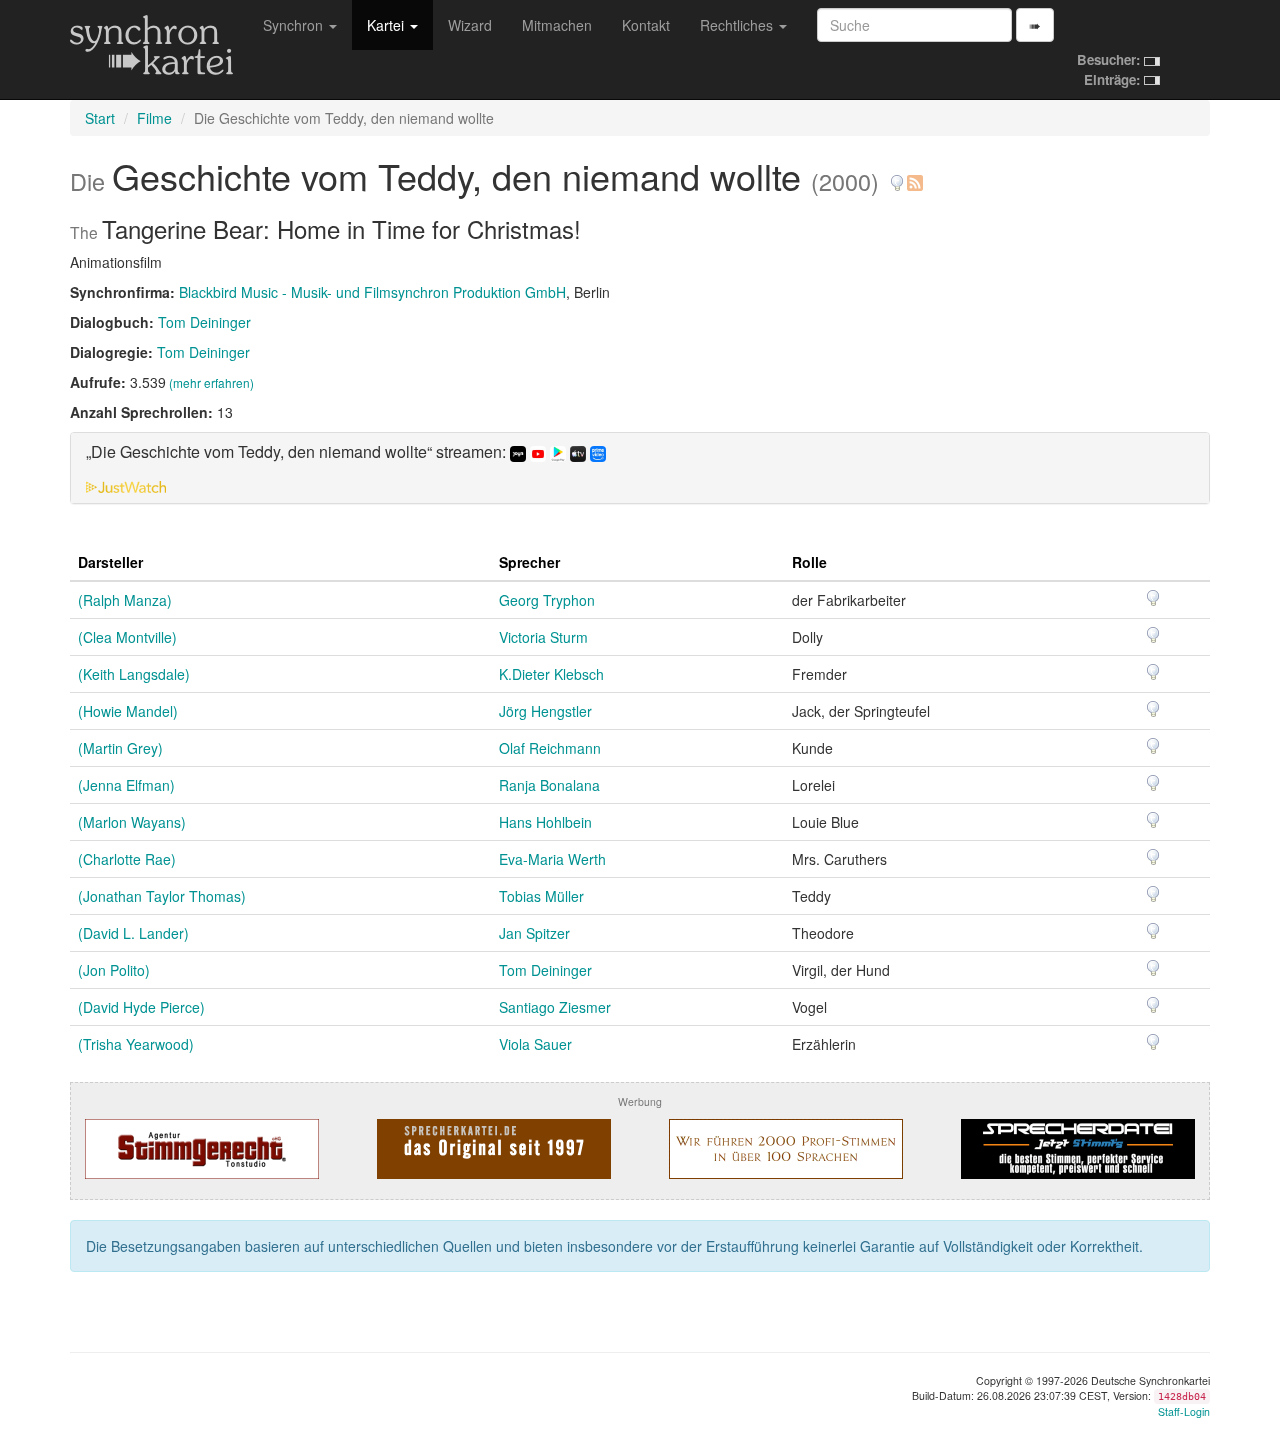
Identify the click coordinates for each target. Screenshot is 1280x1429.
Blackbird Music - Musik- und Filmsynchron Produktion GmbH (372, 292)
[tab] (640, 468)
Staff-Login (1184, 1411)
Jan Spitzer (534, 933)
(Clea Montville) (127, 637)
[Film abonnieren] (914, 175)
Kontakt (646, 25)
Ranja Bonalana (549, 785)
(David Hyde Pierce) (141, 1007)
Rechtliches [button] (738, 25)
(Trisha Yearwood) (136, 1044)
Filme (154, 118)
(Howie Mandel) (128, 711)
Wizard (470, 25)
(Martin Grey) (120, 748)
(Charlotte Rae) (127, 859)
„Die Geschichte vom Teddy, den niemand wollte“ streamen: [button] (298, 452)
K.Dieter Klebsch (551, 674)
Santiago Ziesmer (555, 1007)
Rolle (809, 562)
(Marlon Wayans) (132, 822)
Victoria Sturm (543, 637)
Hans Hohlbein (545, 822)
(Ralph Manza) (125, 600)
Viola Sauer (535, 1044)
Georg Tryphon (547, 600)
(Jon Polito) (114, 970)
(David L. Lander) (133, 933)
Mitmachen (557, 25)
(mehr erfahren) (211, 382)
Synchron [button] (295, 25)
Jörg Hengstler (545, 711)
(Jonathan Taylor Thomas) (162, 896)
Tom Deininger (204, 322)
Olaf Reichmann (550, 748)
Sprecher (529, 562)
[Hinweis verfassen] (897, 175)
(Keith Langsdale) (134, 674)
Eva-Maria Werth (552, 859)
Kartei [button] (387, 25)
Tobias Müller (541, 896)
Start (100, 118)
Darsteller (110, 562)
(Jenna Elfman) (126, 785)
